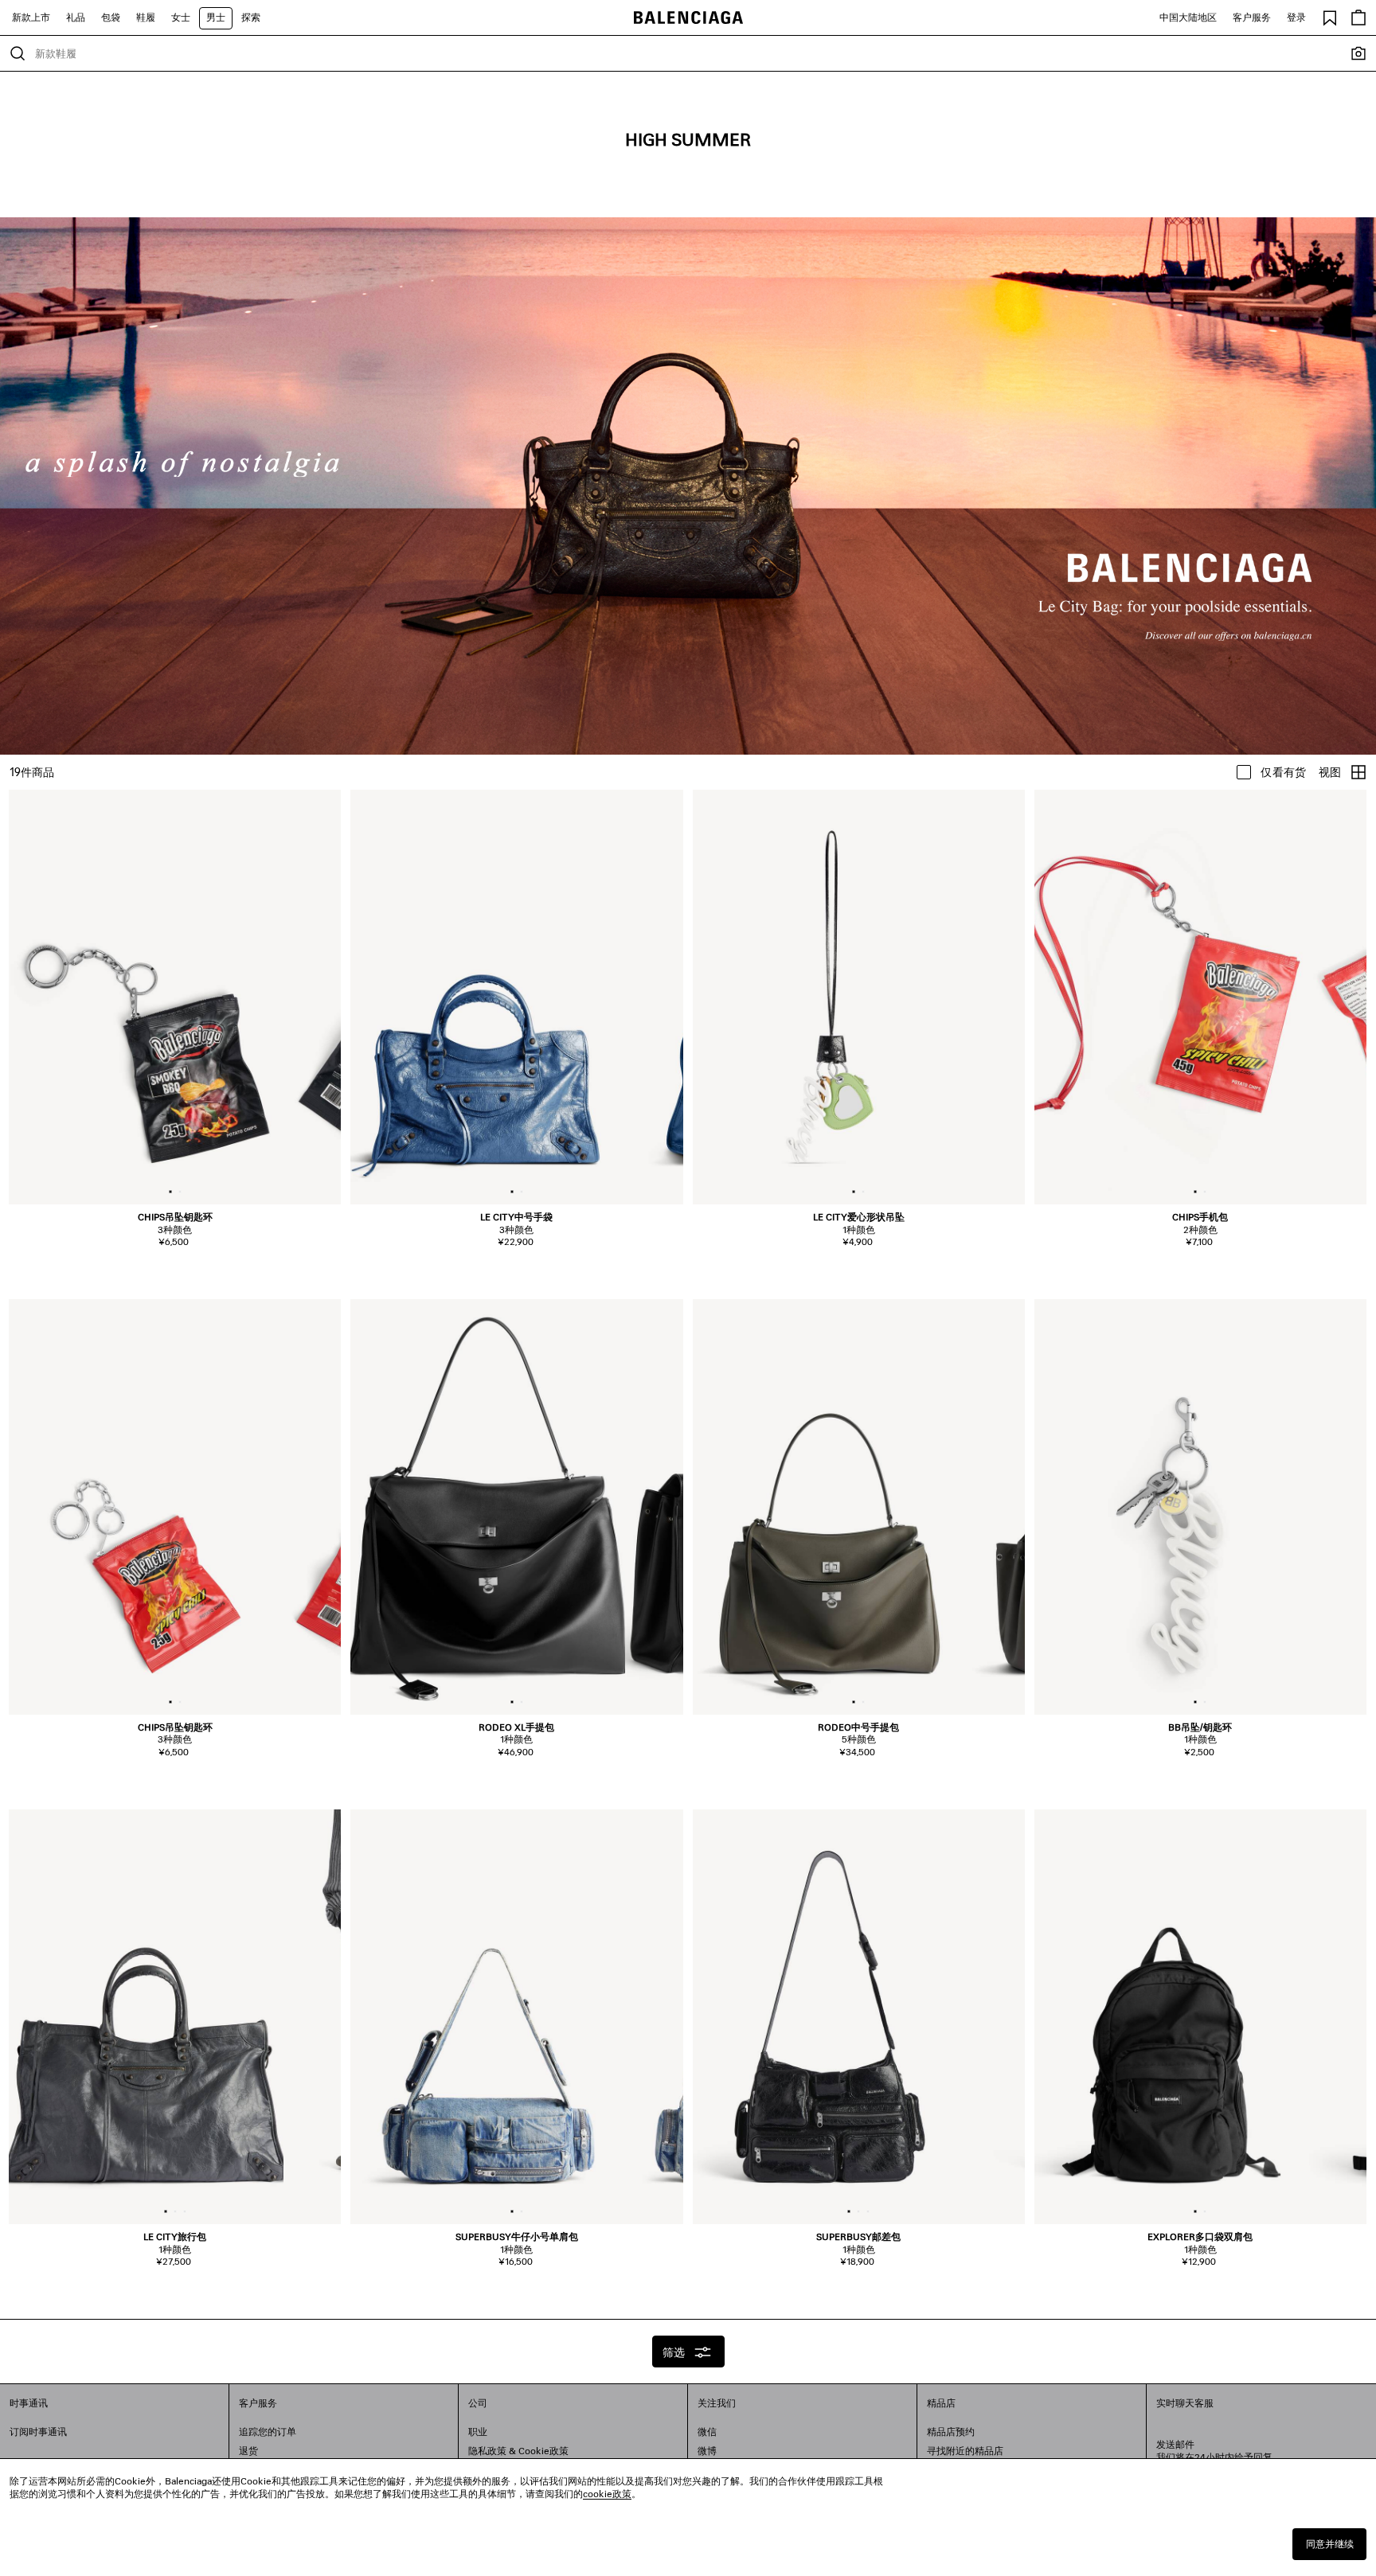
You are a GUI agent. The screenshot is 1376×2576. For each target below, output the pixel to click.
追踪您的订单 (268, 2432)
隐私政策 (487, 2451)
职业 (478, 2432)
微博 (707, 2451)
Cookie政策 (543, 2451)
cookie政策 (607, 2494)
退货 (248, 2451)
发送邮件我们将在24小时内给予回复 (1214, 2451)
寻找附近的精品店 (965, 2451)
